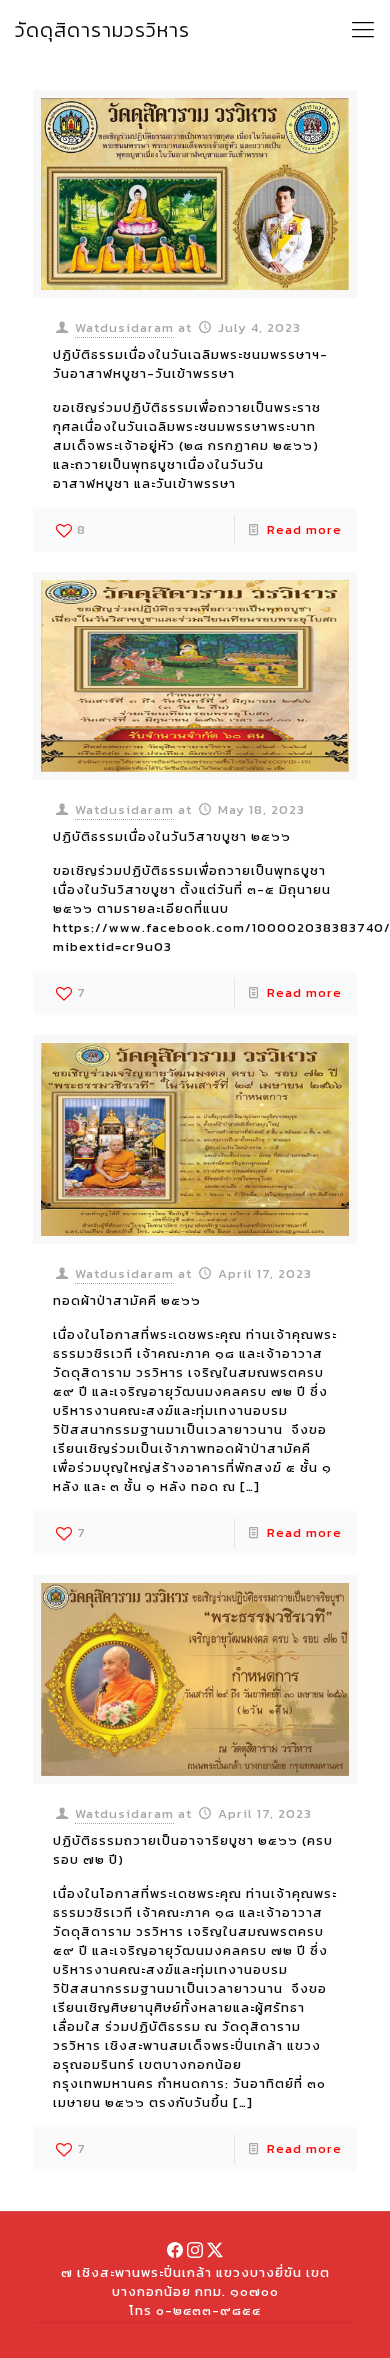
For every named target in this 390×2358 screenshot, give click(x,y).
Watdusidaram (124, 327)
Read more (304, 529)
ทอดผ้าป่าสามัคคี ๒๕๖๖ (127, 1300)
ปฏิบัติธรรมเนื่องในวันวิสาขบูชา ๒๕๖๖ (172, 836)
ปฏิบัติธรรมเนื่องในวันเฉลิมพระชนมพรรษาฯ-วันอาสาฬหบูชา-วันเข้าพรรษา (190, 364)
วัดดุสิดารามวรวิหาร (102, 30)
